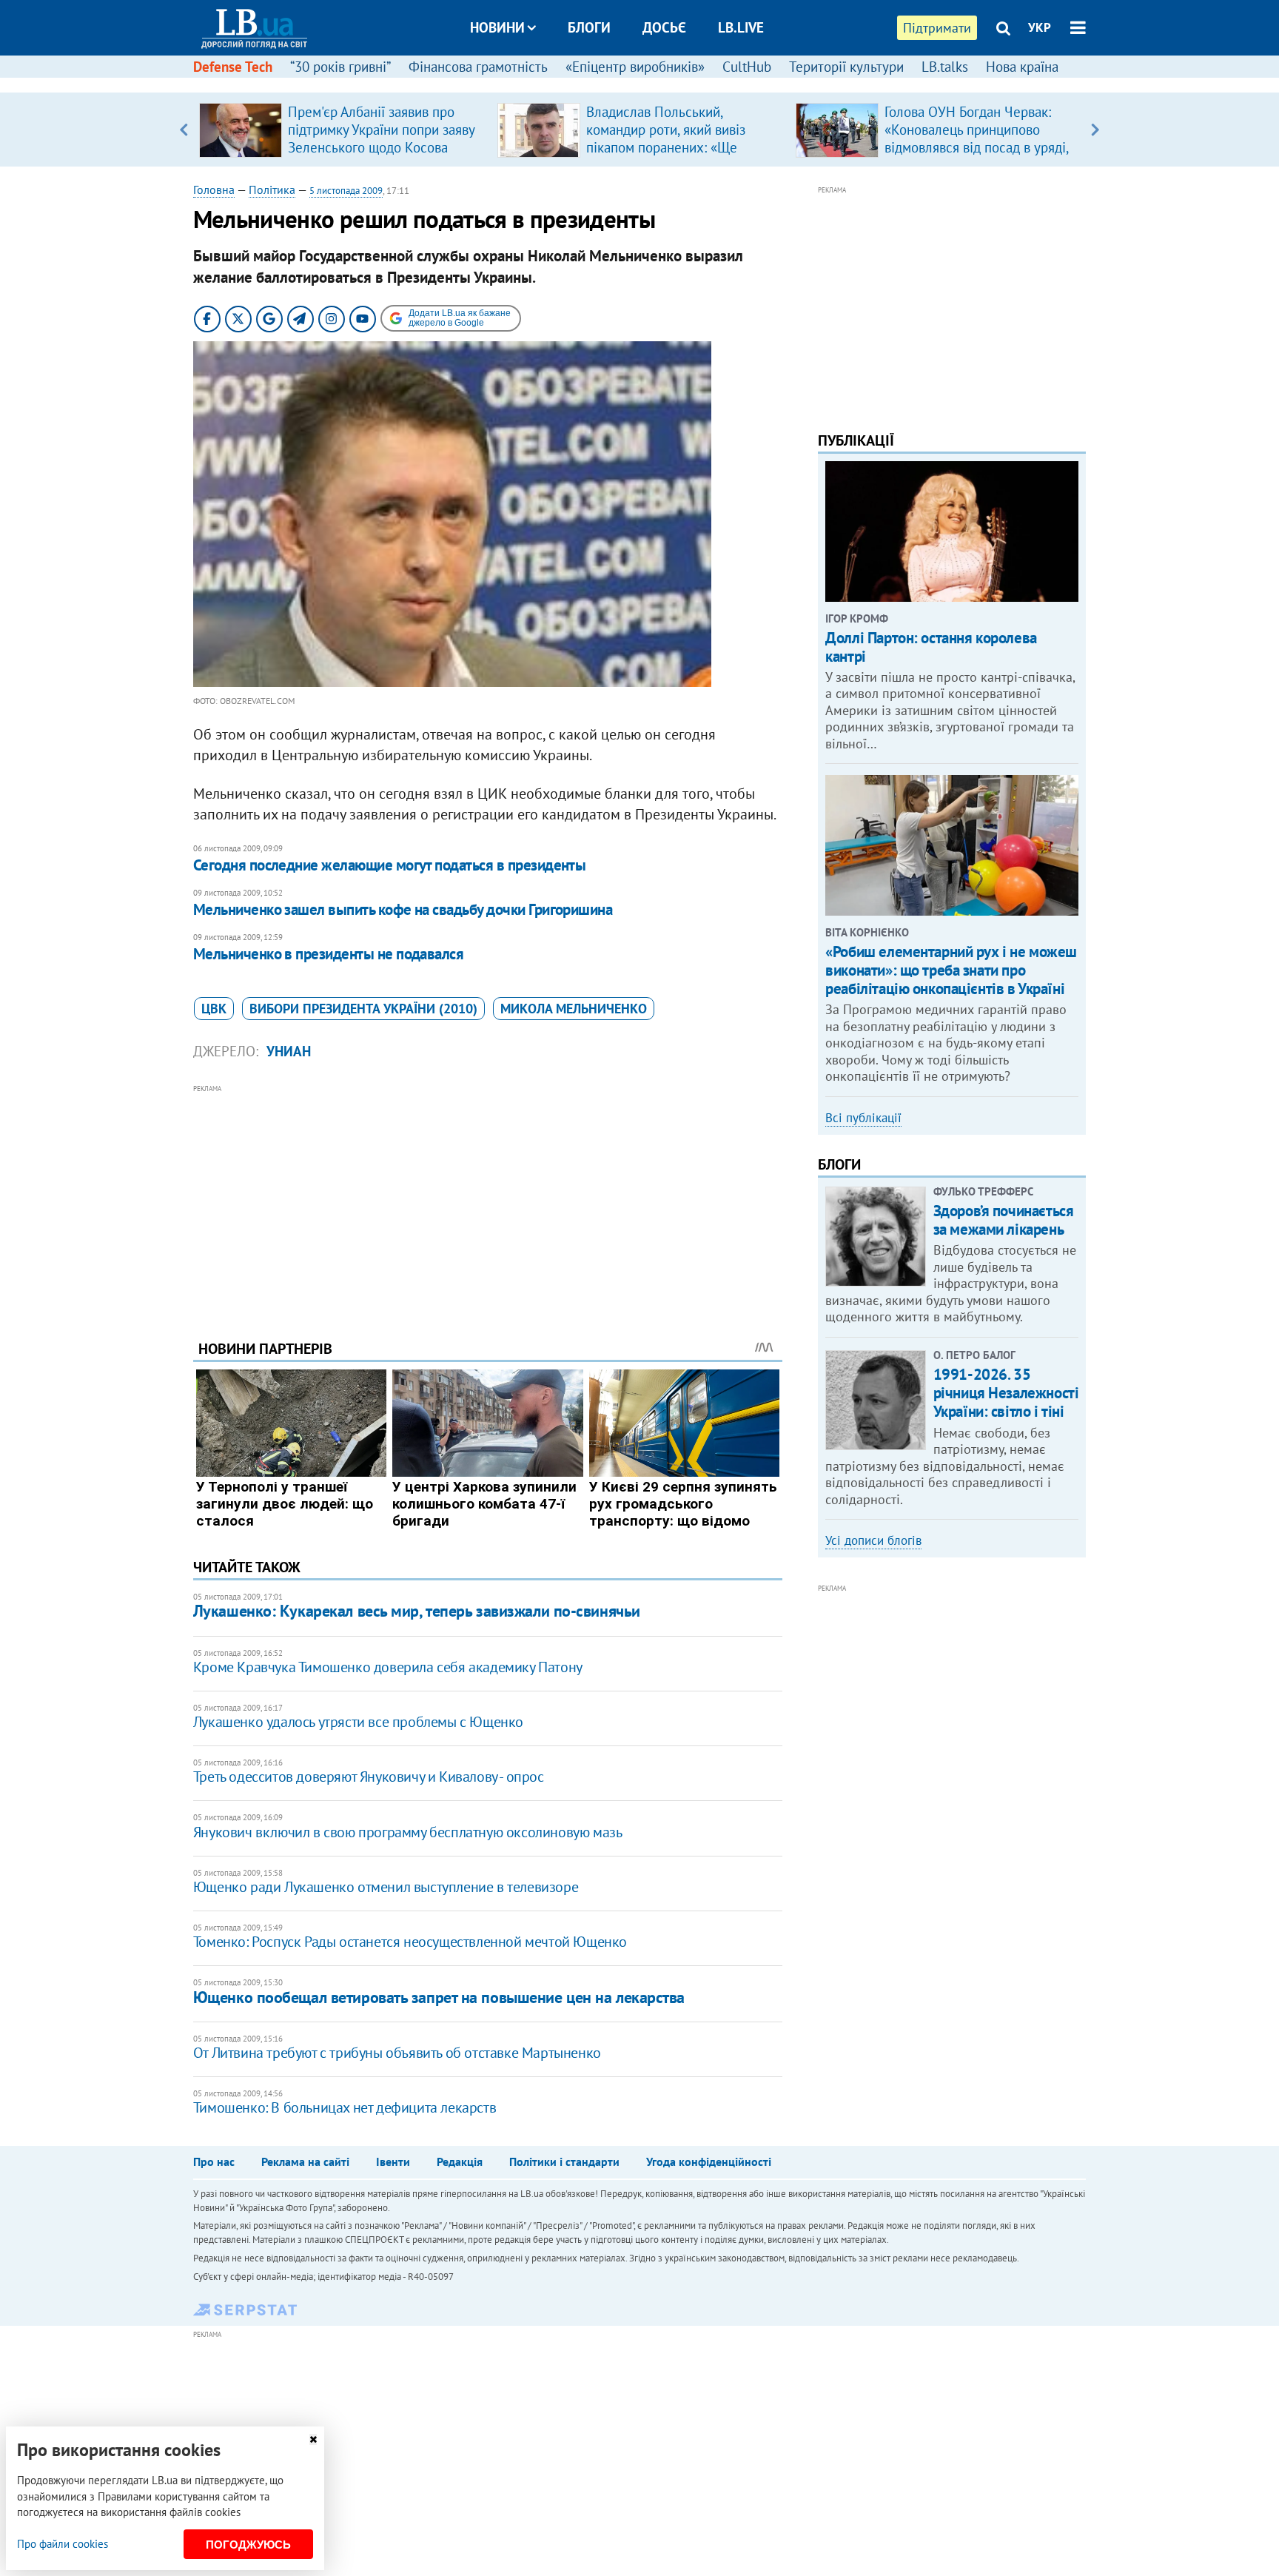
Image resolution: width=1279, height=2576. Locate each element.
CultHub (747, 67)
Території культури (846, 67)
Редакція (460, 2161)
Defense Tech (233, 67)
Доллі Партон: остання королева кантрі (931, 647)
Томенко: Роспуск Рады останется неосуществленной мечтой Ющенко (410, 1942)
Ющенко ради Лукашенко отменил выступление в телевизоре (386, 1887)
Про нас (214, 2161)
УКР (1040, 27)
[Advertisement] (488, 1201)
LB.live (741, 27)
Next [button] (1095, 130)
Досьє (664, 27)
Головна (214, 189)
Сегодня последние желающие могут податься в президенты (390, 865)
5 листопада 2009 (346, 191)
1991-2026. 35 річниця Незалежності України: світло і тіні (1006, 1393)
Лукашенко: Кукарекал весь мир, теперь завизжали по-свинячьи (417, 1611)
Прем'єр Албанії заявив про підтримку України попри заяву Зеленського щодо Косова (381, 130)
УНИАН (289, 1051)
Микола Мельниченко (574, 1009)
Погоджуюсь (248, 2545)
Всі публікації (863, 1118)
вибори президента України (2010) (363, 1009)
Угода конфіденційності (709, 2161)
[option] (342, 130)
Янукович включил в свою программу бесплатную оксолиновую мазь (408, 1832)
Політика (272, 189)
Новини (497, 27)
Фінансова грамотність (478, 67)
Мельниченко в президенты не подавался (329, 954)
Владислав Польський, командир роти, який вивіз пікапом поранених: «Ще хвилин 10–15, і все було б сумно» (668, 147)
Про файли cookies (63, 2544)
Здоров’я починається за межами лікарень (1004, 1220)
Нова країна (1022, 67)
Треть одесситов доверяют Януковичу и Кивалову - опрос (369, 1777)
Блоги (589, 27)
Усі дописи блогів (873, 1540)
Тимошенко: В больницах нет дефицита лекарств (345, 2107)
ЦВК (214, 1009)
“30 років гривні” (340, 67)
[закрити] (313, 2439)
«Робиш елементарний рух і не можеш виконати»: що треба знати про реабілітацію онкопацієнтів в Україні (951, 970)
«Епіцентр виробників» (635, 67)
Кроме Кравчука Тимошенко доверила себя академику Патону (388, 1667)
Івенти (393, 2161)
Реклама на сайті (305, 2161)
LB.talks (945, 67)
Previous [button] (184, 130)
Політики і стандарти (564, 2161)
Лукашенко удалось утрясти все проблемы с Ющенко (358, 1722)
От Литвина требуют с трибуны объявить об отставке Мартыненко (397, 2053)
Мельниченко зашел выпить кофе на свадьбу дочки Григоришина (403, 909)
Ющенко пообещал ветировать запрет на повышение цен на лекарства (439, 1997)
